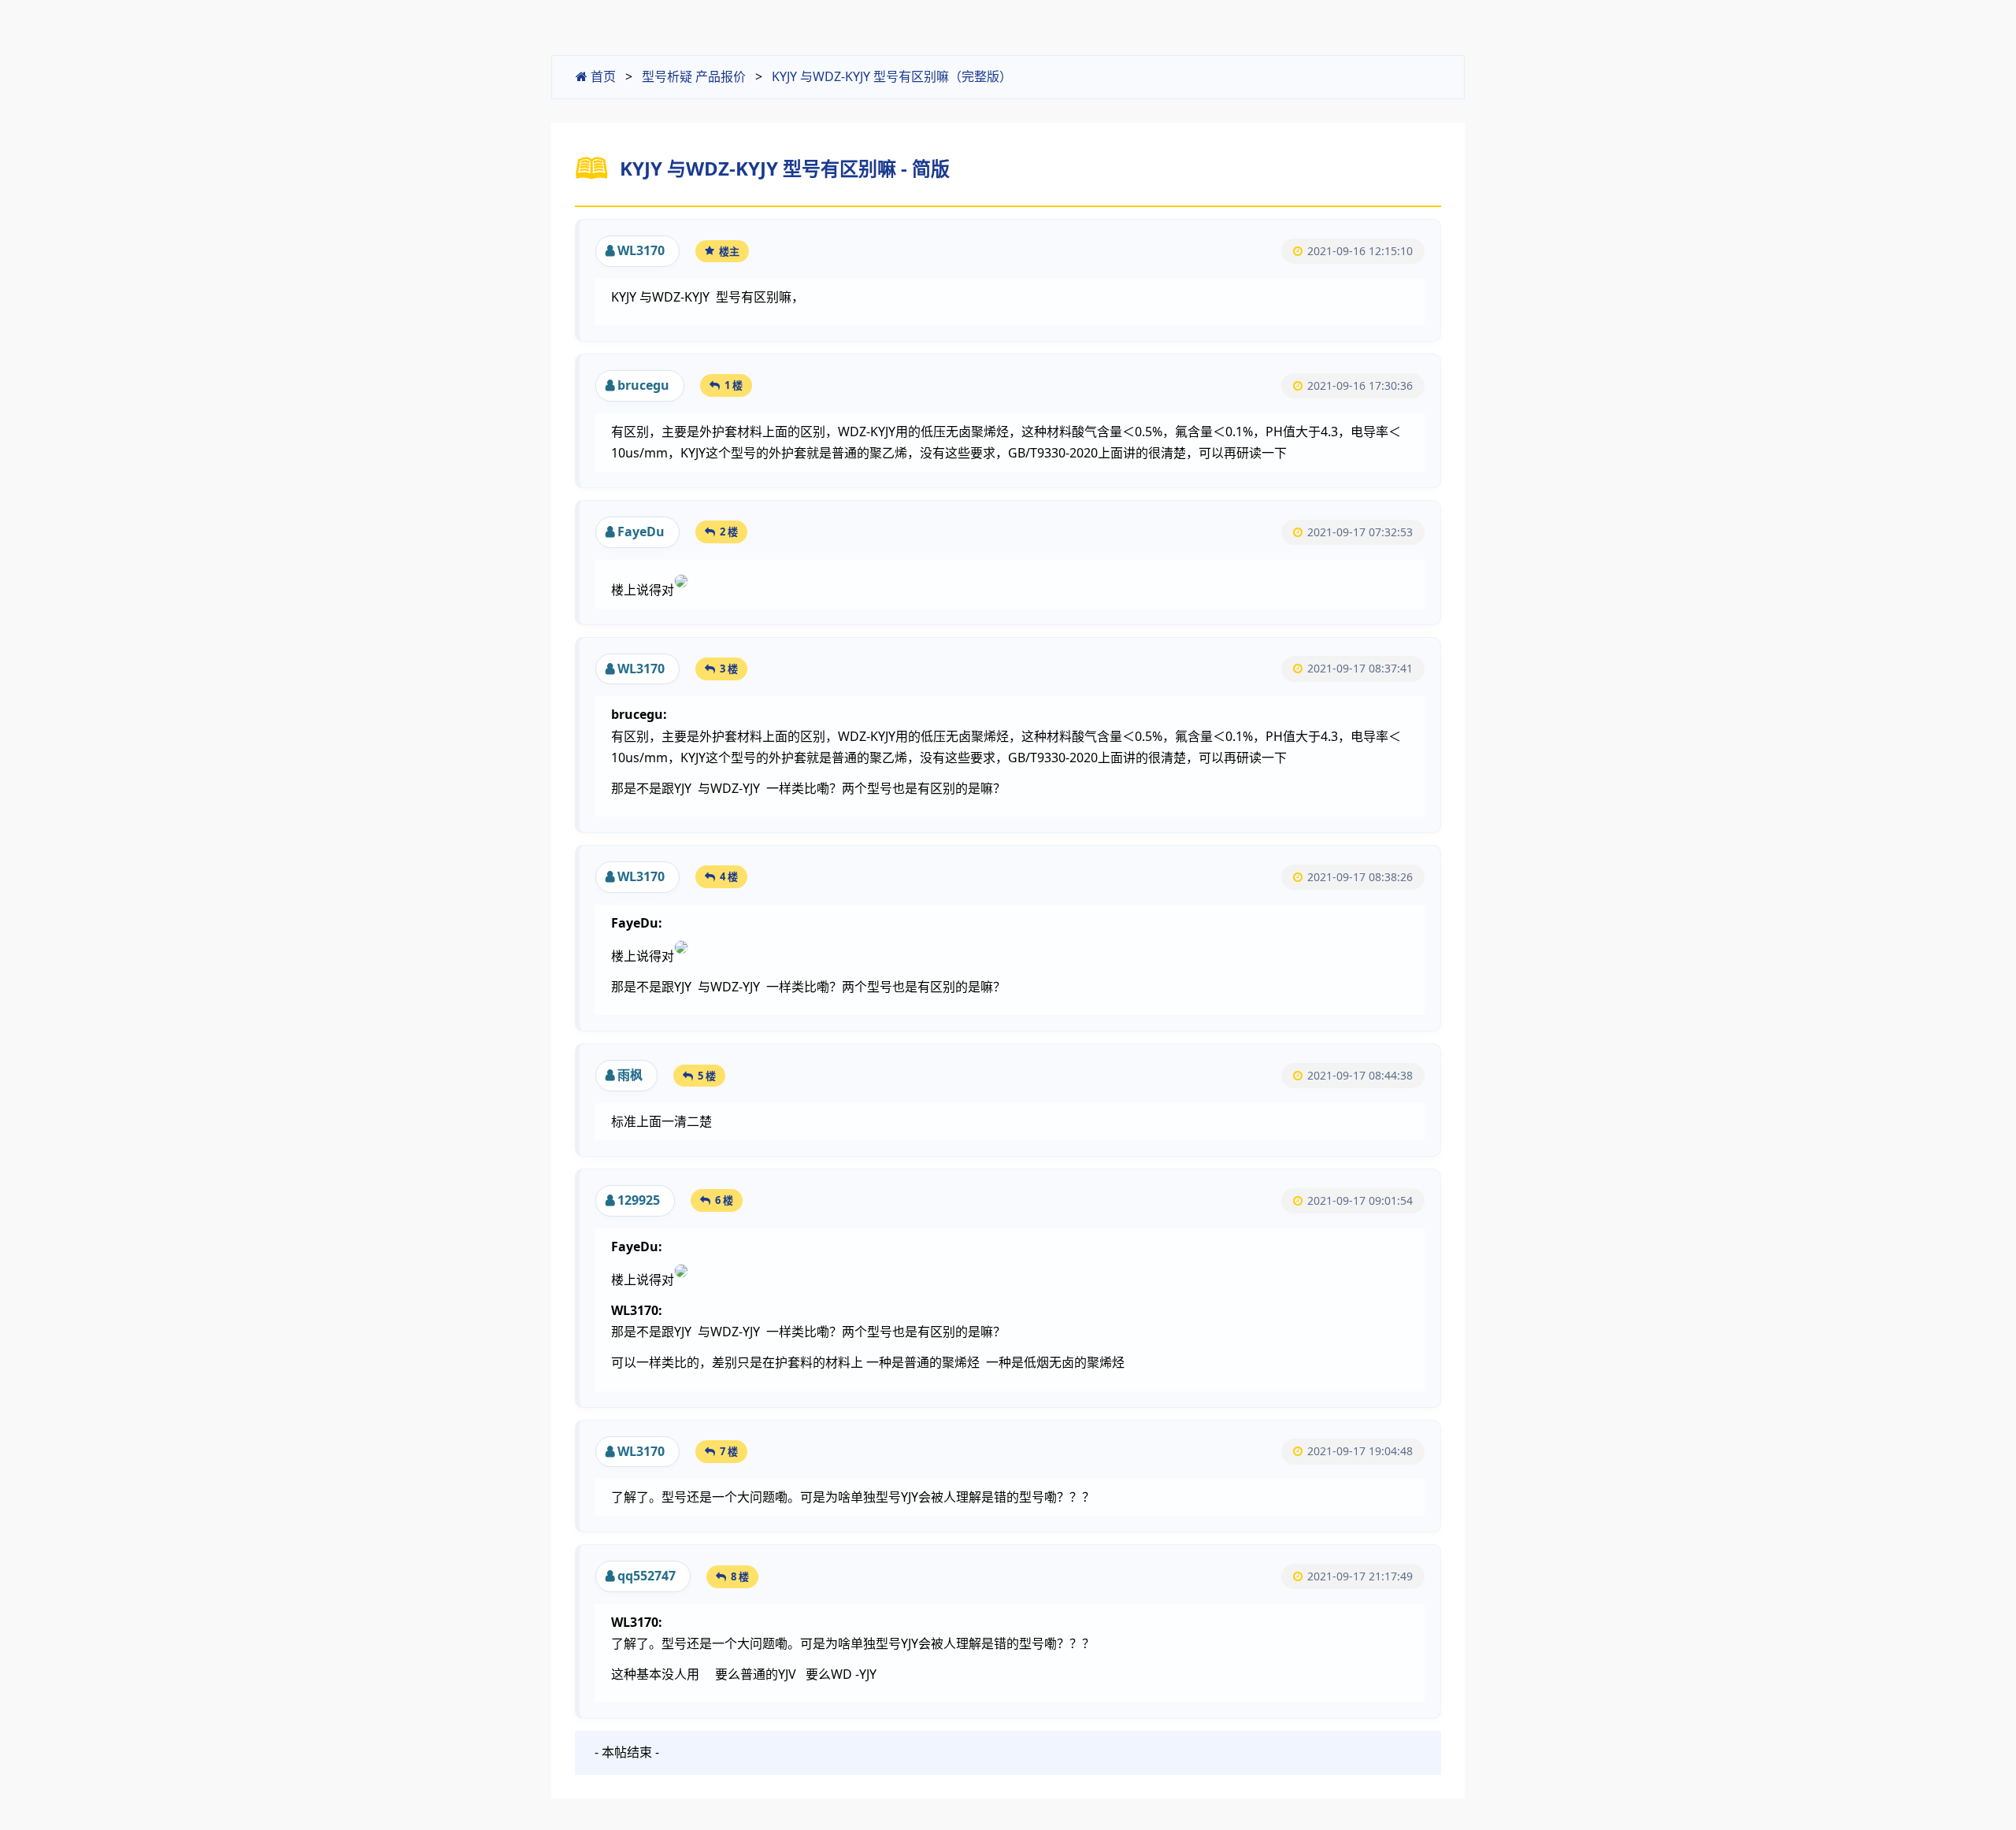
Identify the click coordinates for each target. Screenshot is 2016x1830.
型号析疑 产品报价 (694, 76)
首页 (602, 76)
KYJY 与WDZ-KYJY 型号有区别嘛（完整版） (892, 76)
